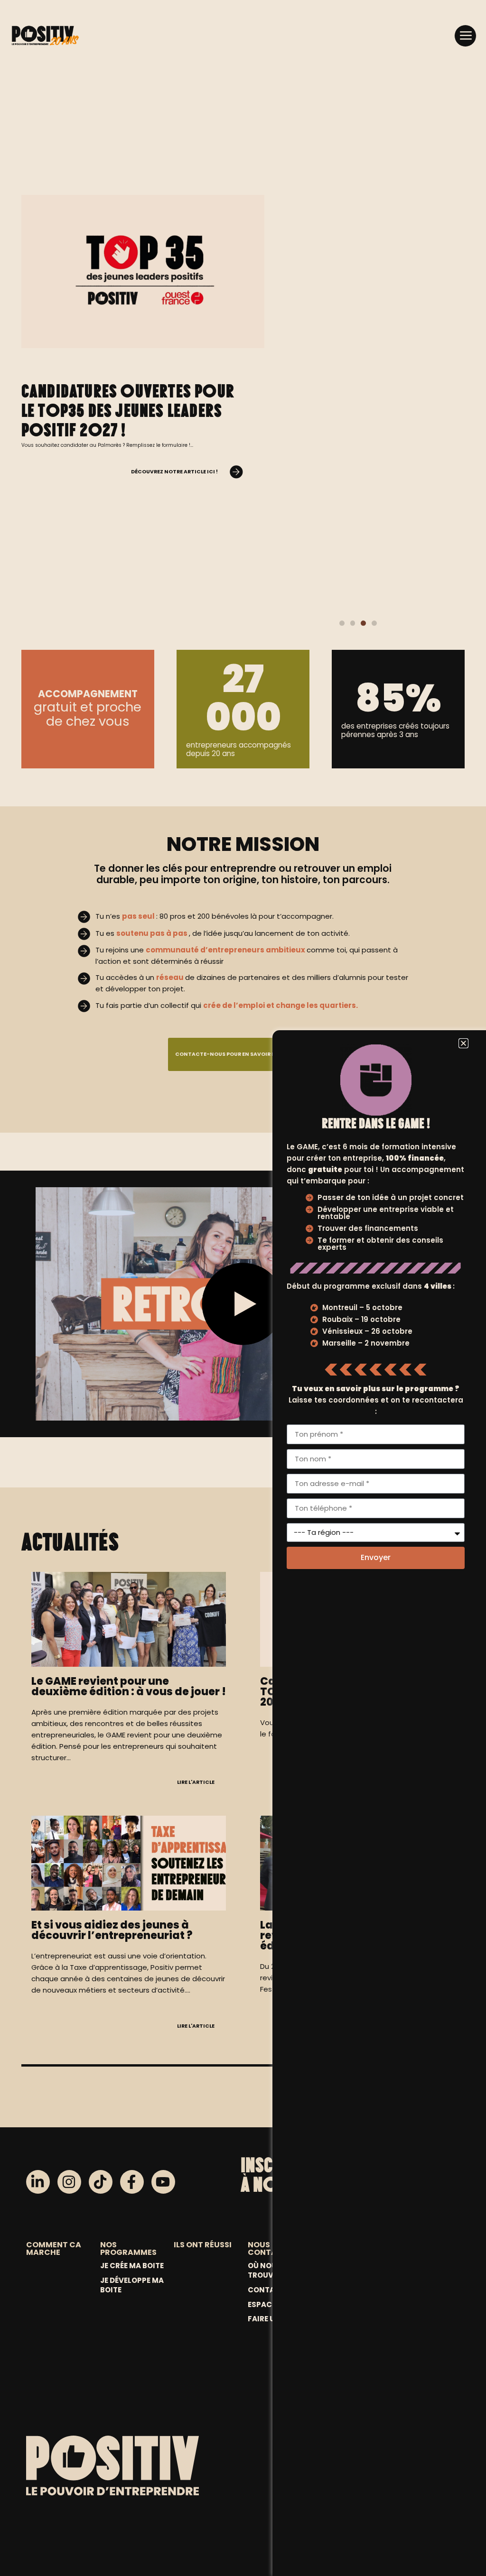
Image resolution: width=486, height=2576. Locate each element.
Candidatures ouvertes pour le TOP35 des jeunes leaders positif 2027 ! (128, 410)
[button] (465, 36)
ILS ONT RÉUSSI (203, 2245)
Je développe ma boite (132, 2285)
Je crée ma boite (132, 2266)
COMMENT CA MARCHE (54, 2248)
